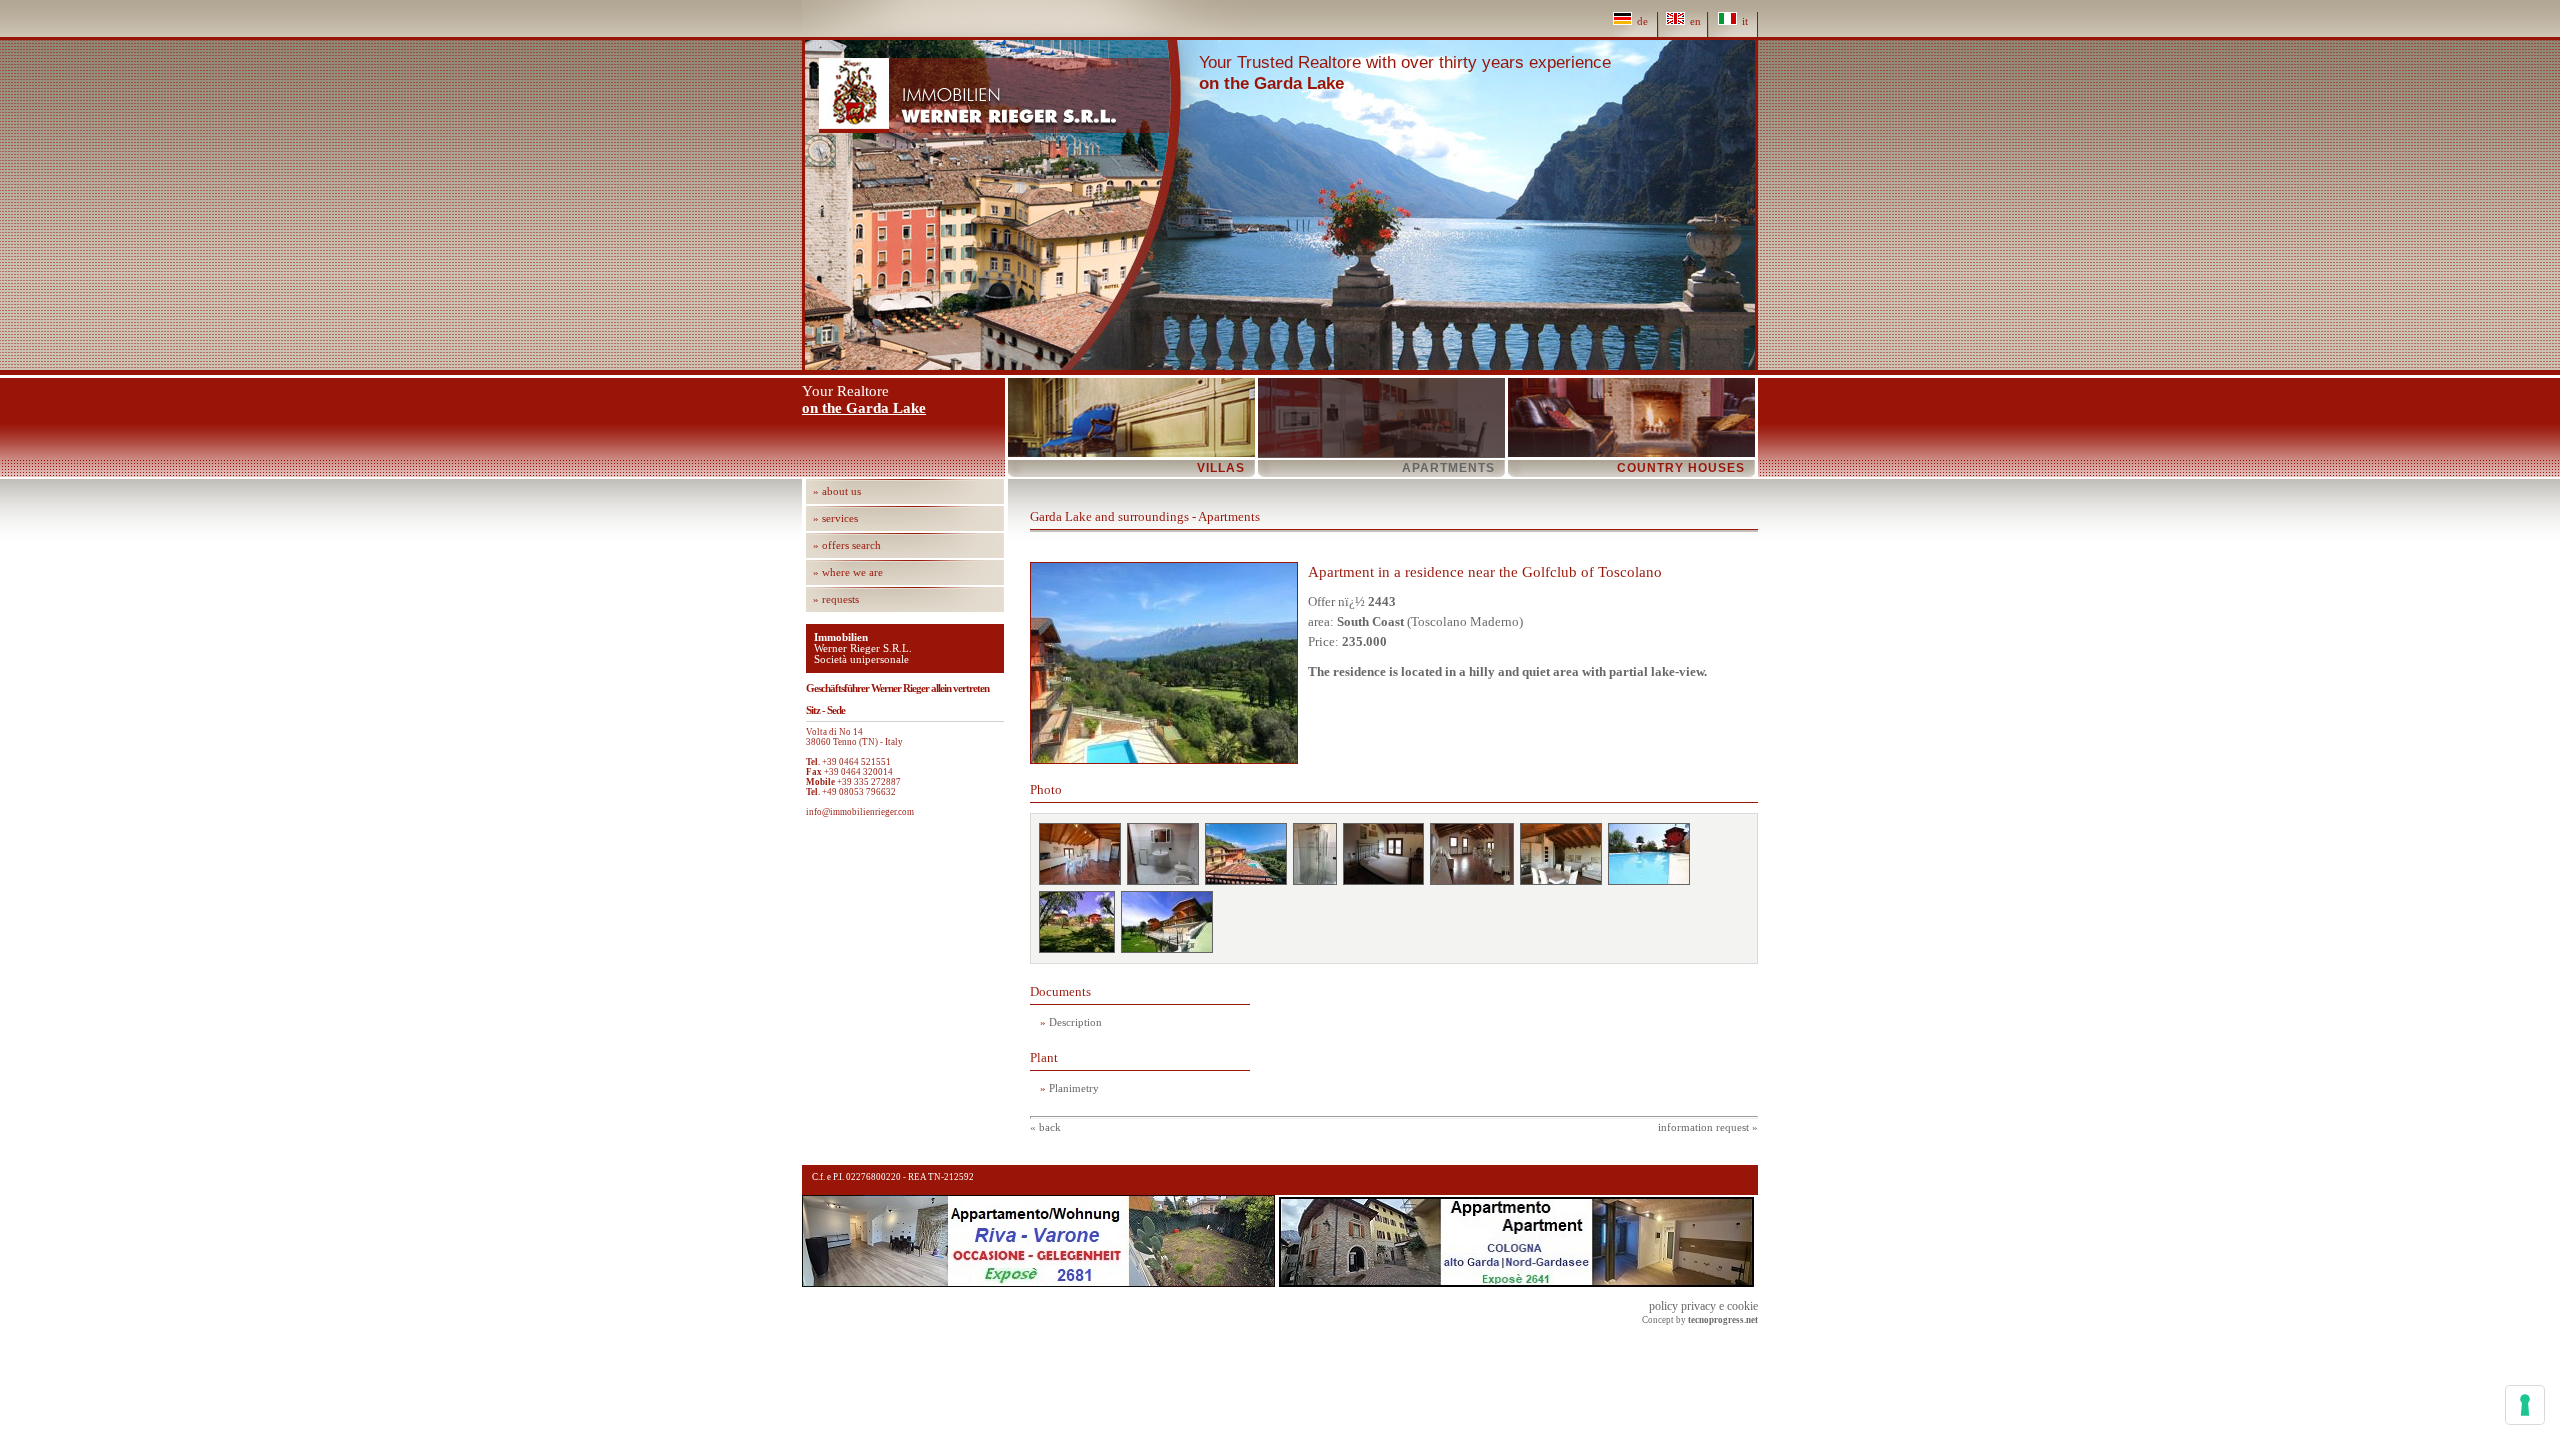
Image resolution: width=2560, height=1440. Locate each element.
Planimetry (1074, 1088)
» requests (836, 599)
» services (835, 518)
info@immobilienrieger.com (860, 812)
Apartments (1448, 468)
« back (1045, 1127)
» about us (837, 491)
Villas (1221, 468)
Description (1075, 1022)
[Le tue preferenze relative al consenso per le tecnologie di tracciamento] (2525, 1405)
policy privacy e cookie (1703, 1306)
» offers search (847, 545)
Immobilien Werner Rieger (995, 95)
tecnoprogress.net (1723, 1320)
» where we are (848, 572)
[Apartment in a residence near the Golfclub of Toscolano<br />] (1080, 854)
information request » (1708, 1127)
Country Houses (1681, 468)
